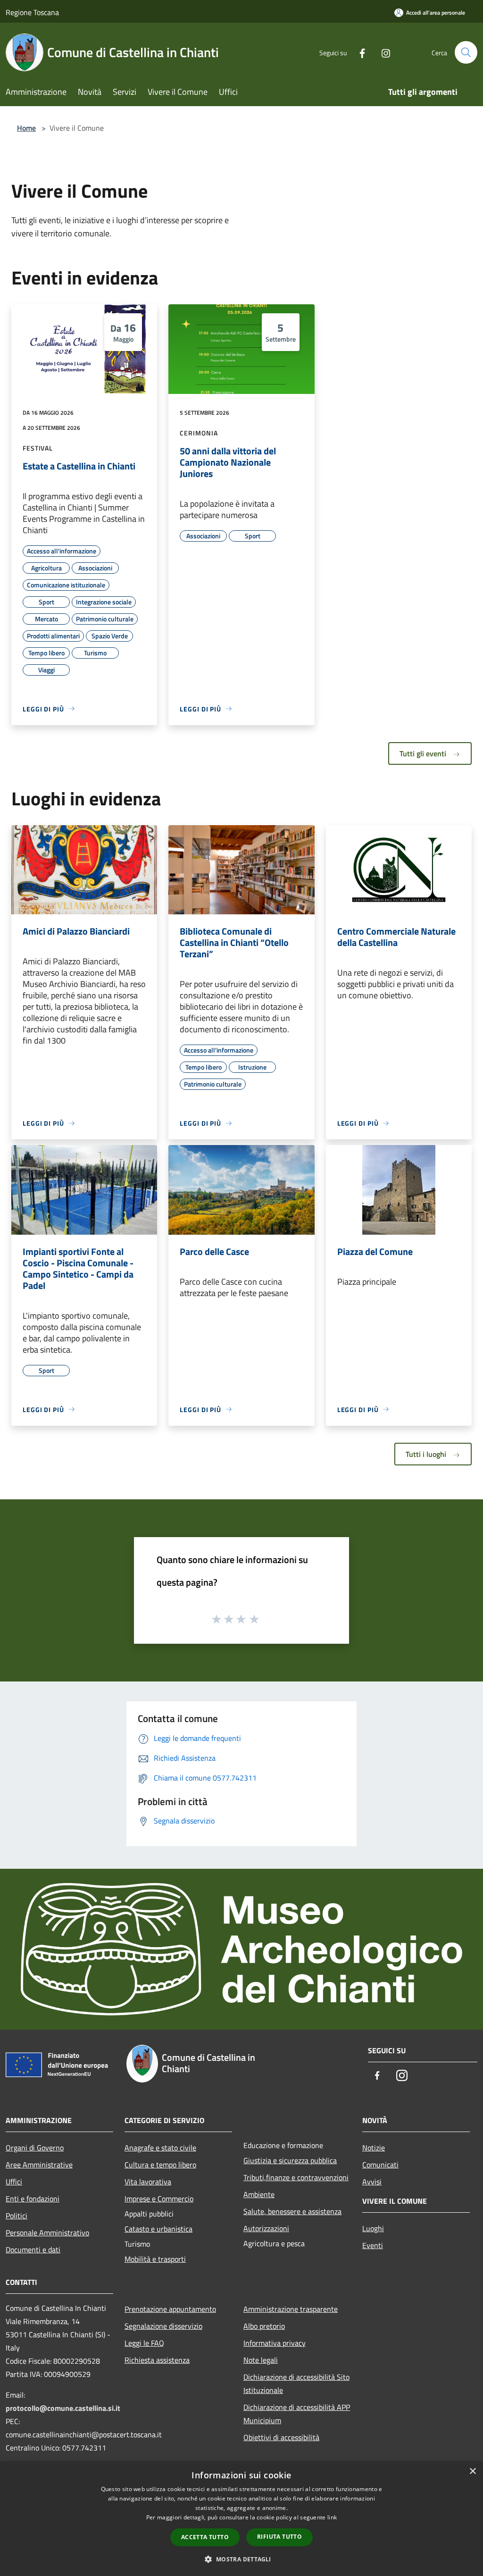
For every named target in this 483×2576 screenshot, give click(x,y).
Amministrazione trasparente (291, 2309)
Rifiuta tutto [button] (279, 2537)
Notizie (374, 2148)
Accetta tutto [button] (205, 2537)
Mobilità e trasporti (155, 2259)
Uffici (14, 2182)
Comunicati (380, 2165)
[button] (241, 2559)
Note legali (261, 2360)
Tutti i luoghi (427, 1454)
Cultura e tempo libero (160, 2165)
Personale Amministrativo (47, 2233)
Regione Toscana (32, 12)
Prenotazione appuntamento (170, 2309)
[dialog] (241, 2519)
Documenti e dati (33, 2250)
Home (26, 128)
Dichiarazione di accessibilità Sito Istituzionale (296, 2384)
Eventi (373, 2245)
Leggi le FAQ (144, 2343)
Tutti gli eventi (424, 753)
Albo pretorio (264, 2326)
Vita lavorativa (148, 2182)
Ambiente (259, 2194)
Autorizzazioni (266, 2228)
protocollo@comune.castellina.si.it (63, 2408)
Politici (17, 2216)
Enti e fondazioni (33, 2199)
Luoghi (373, 2228)
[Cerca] (466, 52)
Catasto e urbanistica (158, 2229)
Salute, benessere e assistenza (292, 2211)
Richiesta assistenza (157, 2360)
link (332, 2517)
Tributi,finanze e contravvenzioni (296, 2177)
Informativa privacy (275, 2343)
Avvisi (372, 2182)
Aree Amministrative (39, 2165)
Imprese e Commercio (159, 2199)
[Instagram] (382, 52)
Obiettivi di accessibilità (281, 2437)
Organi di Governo (35, 2148)
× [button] (472, 2471)
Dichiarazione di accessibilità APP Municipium (297, 2414)
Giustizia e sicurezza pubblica (290, 2160)
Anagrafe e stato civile (160, 2148)
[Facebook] (358, 52)
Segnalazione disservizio (163, 2326)
